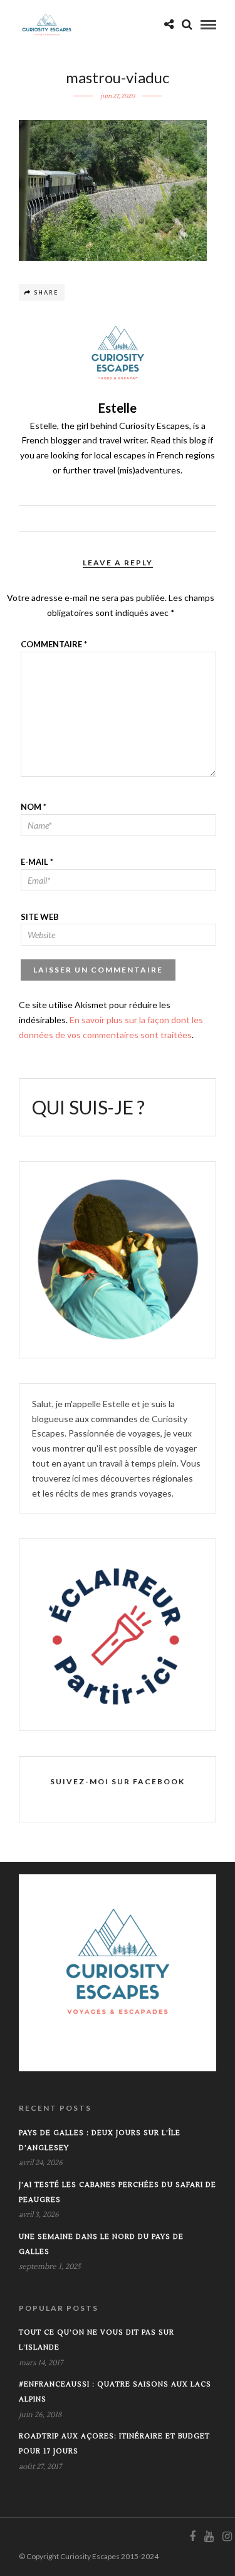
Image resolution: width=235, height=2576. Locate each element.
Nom (34, 807)
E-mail (37, 862)
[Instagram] (227, 2537)
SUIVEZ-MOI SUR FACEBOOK (118, 1781)
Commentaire (54, 644)
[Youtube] (209, 2537)
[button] (113, 190)
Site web (40, 917)
